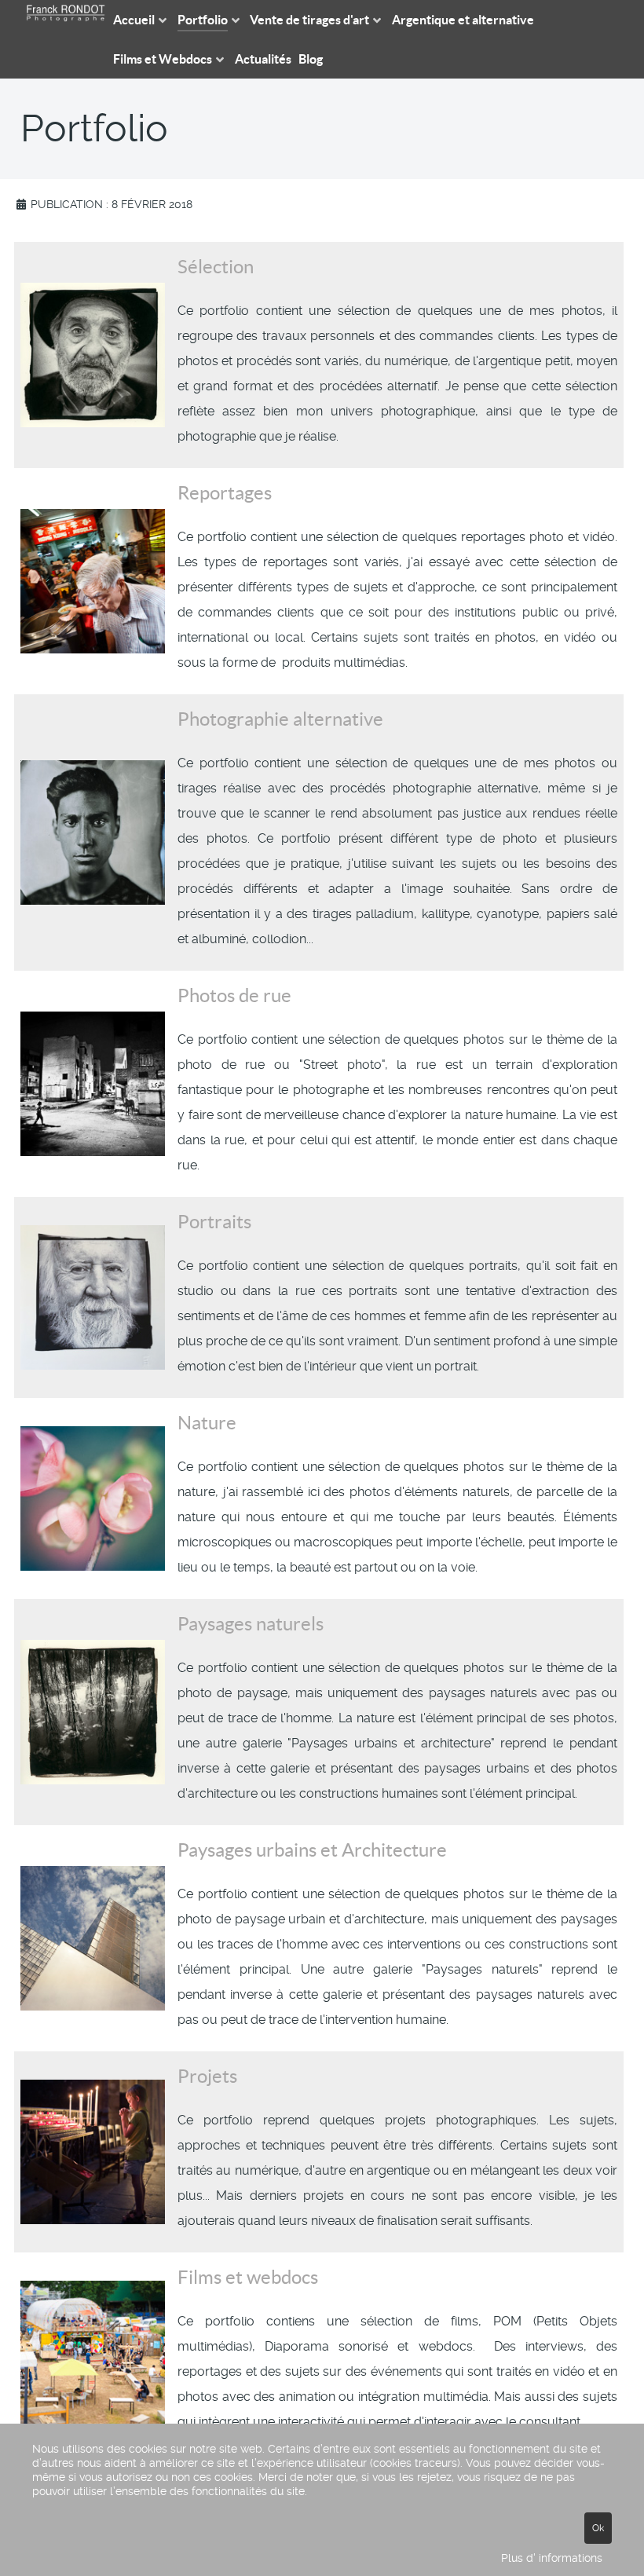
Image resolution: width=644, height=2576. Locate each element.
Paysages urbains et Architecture (312, 1850)
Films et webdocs (248, 2277)
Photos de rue (234, 995)
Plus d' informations (552, 2558)
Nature (207, 1423)
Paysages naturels (251, 1624)
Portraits (214, 1222)
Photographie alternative (280, 719)
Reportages (225, 493)
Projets (207, 2076)
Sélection (216, 267)
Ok (598, 2528)
